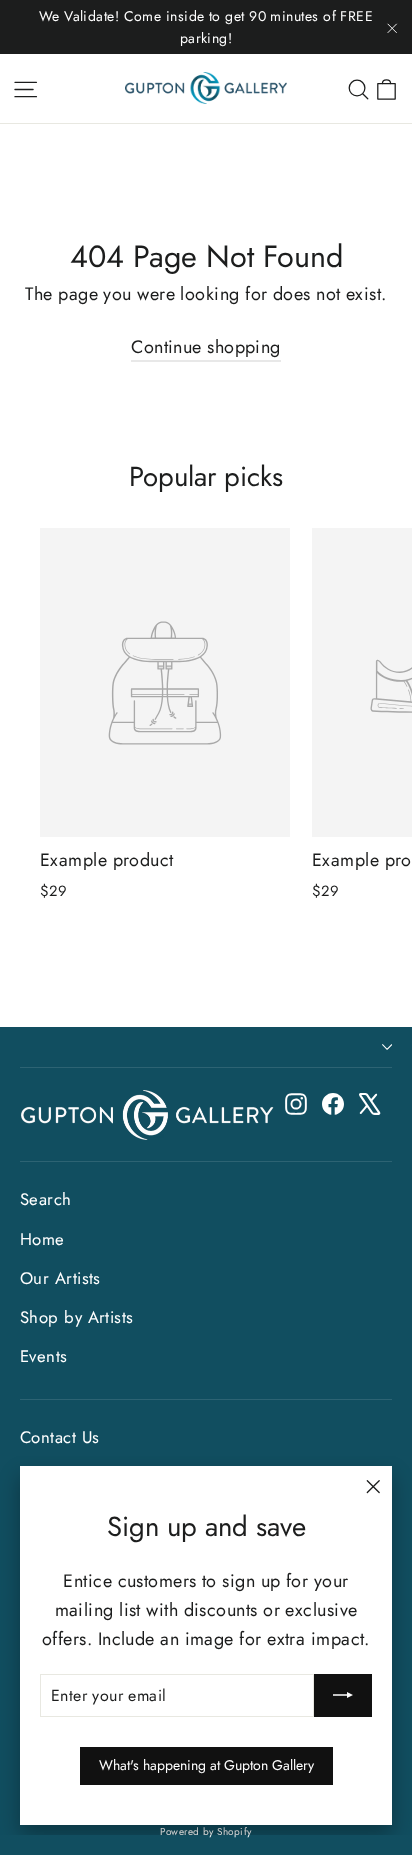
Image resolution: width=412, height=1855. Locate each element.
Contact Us (60, 1437)
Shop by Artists (77, 1317)
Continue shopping (206, 347)
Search (46, 1199)
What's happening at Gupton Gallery (206, 1765)
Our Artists (60, 1278)
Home (42, 1239)
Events (44, 1356)
